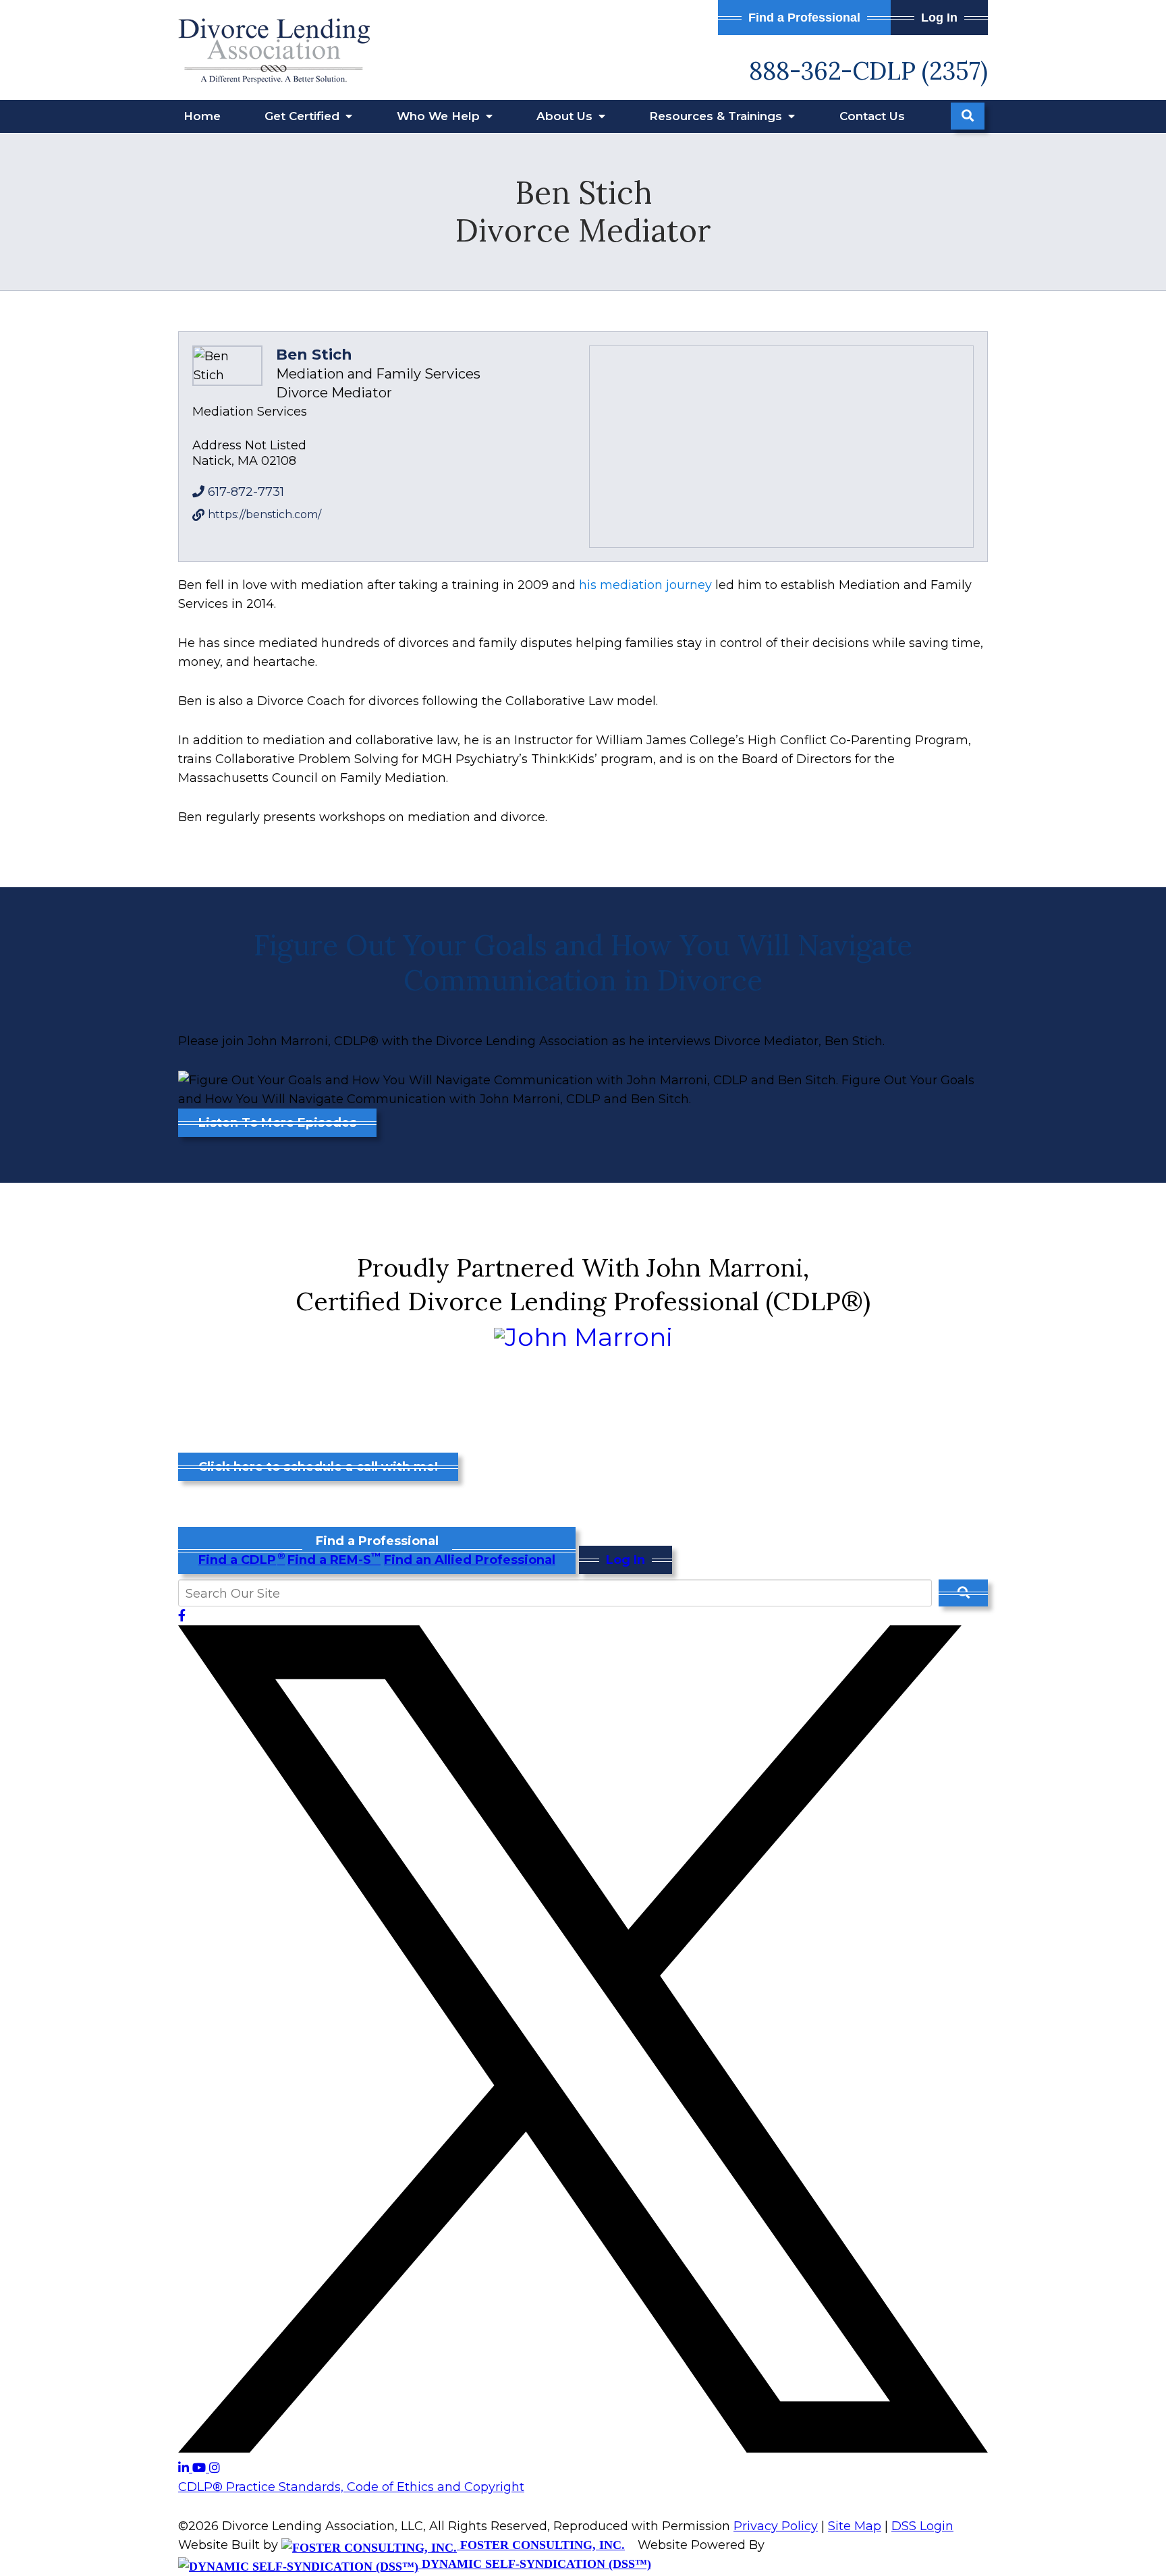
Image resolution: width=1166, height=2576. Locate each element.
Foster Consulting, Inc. (541, 2545)
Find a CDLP (241, 1560)
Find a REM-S (334, 1560)
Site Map (855, 2526)
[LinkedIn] (185, 2468)
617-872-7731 (246, 492)
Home (202, 116)
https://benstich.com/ (265, 514)
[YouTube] (201, 2468)
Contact (872, 116)
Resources (717, 116)
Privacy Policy (776, 2526)
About (566, 116)
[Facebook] (182, 1616)
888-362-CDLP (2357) (868, 71)
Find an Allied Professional (470, 1560)
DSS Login (922, 2526)
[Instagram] (215, 2468)
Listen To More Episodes (277, 1123)
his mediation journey (645, 585)
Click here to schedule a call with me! (318, 1467)
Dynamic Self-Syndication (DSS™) (535, 2564)
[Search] (968, 116)
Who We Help (440, 116)
